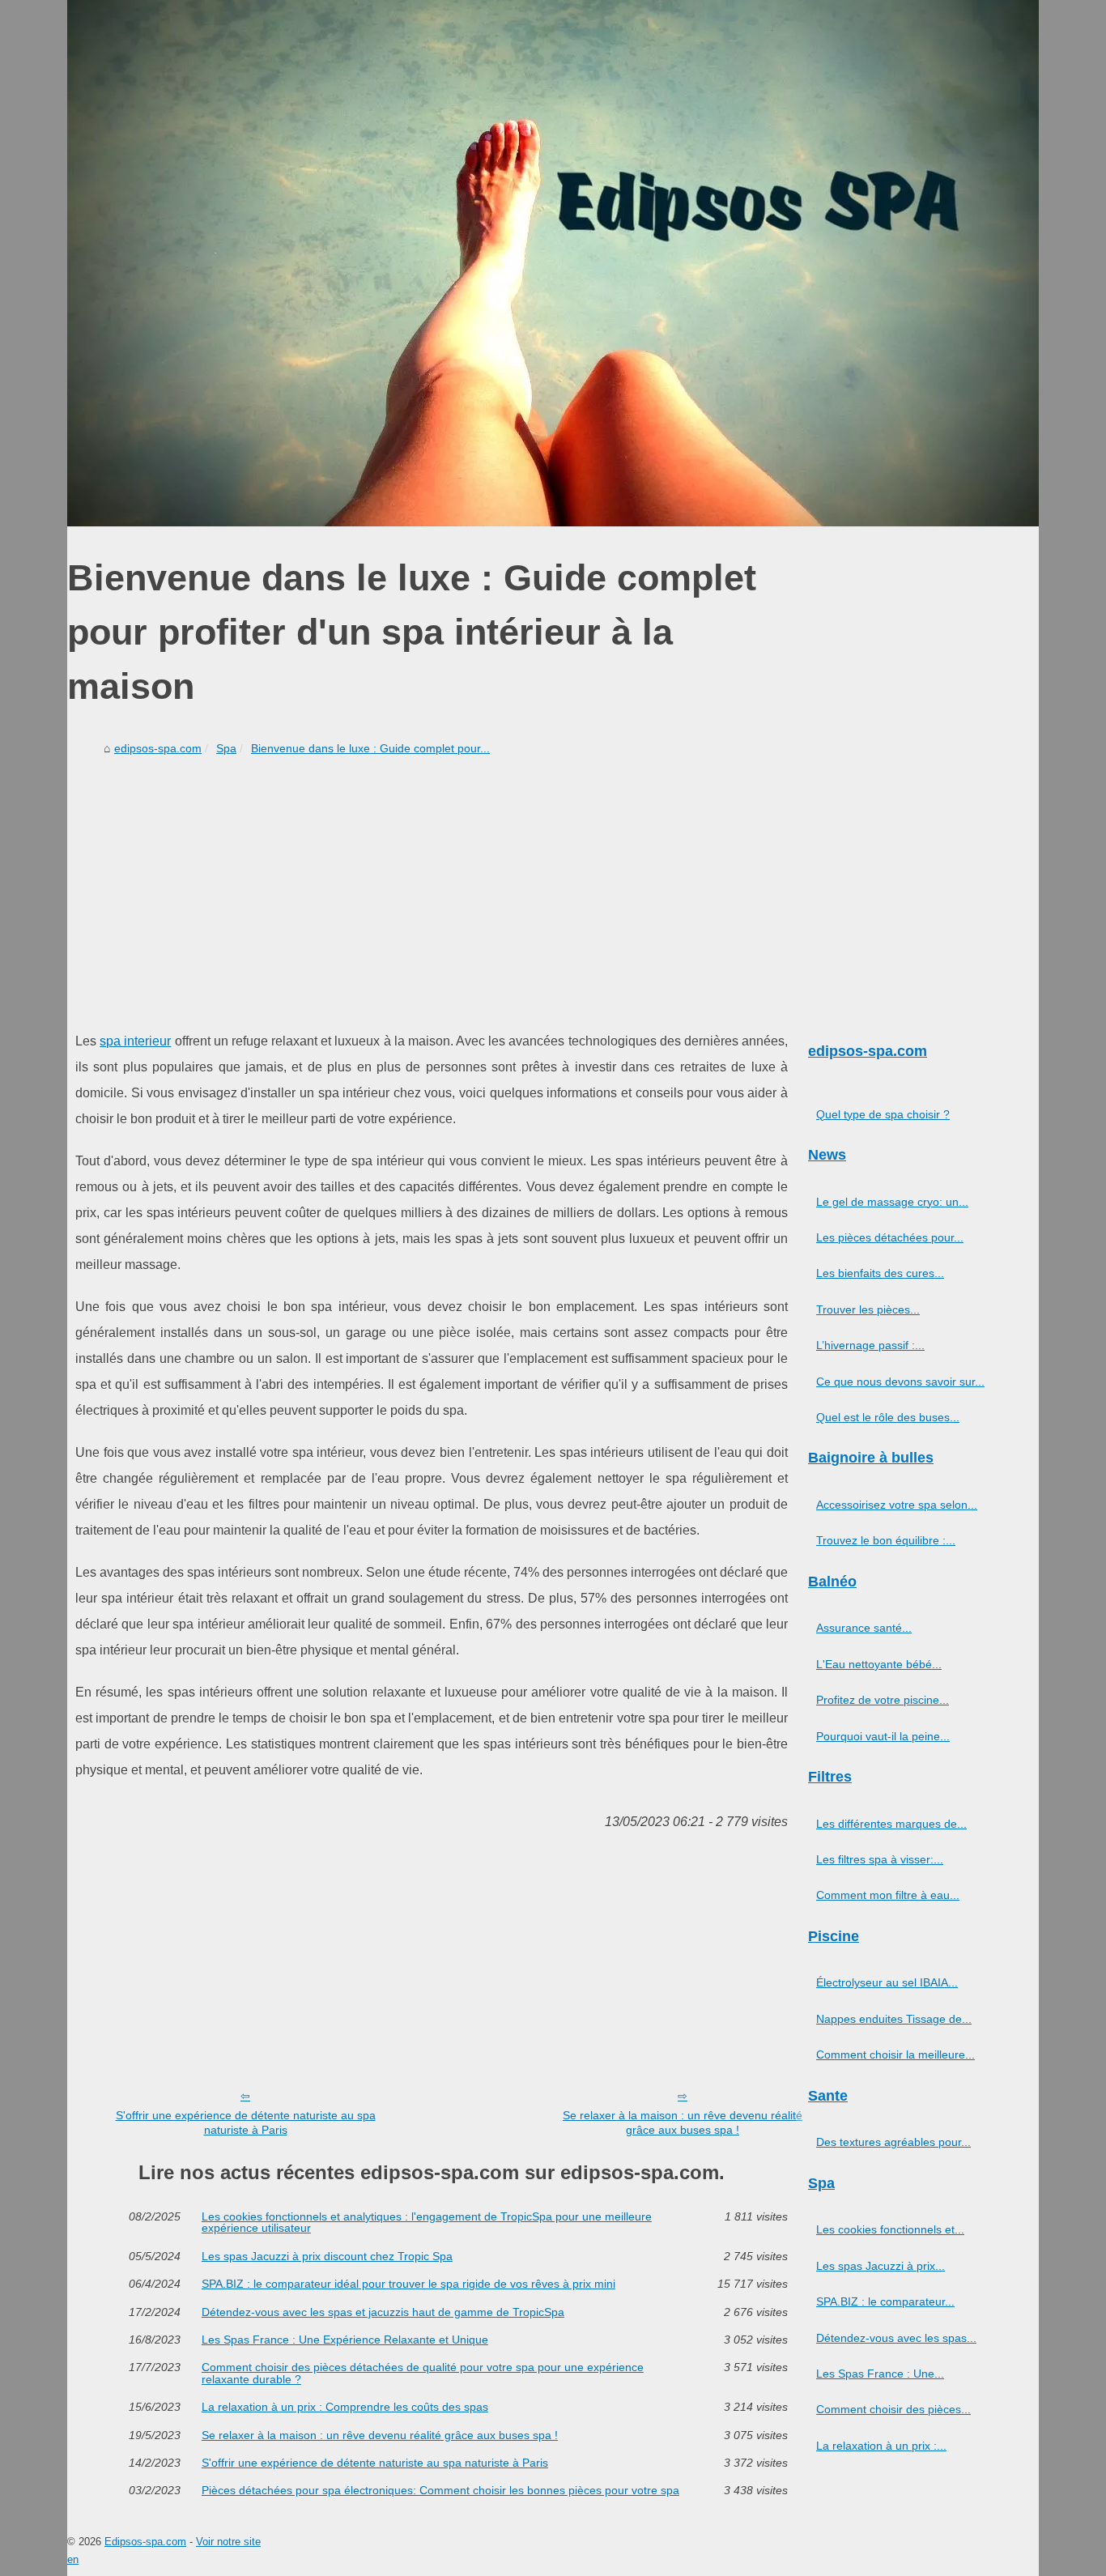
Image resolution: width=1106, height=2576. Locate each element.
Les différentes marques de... (891, 1824)
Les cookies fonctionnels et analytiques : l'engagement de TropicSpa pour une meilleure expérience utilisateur (427, 2223)
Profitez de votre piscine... (883, 1700)
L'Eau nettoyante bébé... (879, 1664)
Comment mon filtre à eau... (888, 1895)
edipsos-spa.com (158, 748)
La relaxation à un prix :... (881, 2446)
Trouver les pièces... (868, 1309)
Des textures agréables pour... (893, 2142)
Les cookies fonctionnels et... (890, 2229)
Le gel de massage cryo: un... (892, 1202)
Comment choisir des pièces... (893, 2409)
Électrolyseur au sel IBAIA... (887, 1982)
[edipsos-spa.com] (553, 263)
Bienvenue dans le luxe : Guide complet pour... (370, 748)
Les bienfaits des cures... (880, 1273)
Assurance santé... (864, 1628)
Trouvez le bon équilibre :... (886, 1540)
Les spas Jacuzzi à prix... (881, 2266)
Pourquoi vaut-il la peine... (883, 1736)
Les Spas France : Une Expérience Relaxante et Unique (345, 2340)
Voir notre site (228, 2542)
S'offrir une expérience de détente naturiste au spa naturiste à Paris (246, 2123)
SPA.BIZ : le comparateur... (885, 2301)
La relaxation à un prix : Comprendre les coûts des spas (345, 2407)
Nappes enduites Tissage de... (894, 2019)
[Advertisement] (432, 883)
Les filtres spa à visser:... (880, 1859)
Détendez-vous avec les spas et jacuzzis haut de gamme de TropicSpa (383, 2312)
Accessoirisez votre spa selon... (897, 1505)
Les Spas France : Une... (880, 2374)
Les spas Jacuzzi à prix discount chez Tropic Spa (327, 2256)
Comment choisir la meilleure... (895, 2054)
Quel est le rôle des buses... (888, 1417)
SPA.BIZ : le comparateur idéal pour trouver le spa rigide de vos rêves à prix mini (408, 2284)
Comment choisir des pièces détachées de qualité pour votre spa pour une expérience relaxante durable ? (423, 2373)
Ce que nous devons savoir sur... (900, 1382)
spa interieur (135, 1041)
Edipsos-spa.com (145, 2542)
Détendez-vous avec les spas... (896, 2338)
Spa (226, 748)
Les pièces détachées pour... (890, 1237)
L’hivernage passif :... (870, 1345)
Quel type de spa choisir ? (883, 1114)
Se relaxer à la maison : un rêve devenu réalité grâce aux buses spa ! (683, 2123)
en (73, 2559)
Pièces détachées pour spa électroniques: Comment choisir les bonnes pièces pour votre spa (440, 2490)
